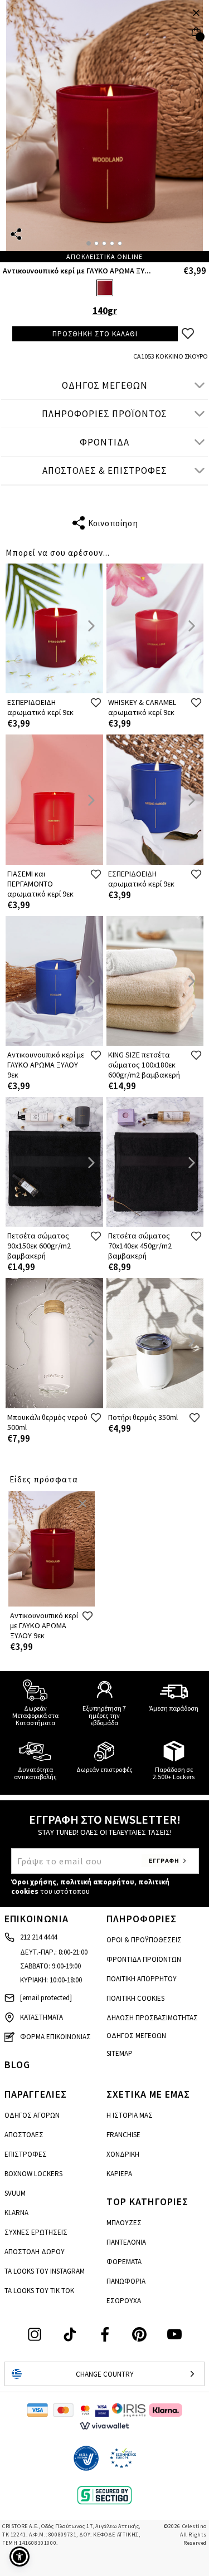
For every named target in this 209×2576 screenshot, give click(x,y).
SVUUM (15, 2193)
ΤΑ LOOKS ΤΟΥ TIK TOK (39, 2291)
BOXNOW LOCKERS (33, 2174)
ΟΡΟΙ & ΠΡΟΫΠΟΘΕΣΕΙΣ (144, 1940)
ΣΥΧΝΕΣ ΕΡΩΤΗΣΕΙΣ (36, 2232)
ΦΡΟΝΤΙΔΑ (104, 442)
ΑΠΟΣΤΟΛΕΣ (24, 2135)
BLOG (17, 2065)
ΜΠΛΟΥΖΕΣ (124, 2223)
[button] (20, 2557)
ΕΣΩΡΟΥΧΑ (124, 2301)
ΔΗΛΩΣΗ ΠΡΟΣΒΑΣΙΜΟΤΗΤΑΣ (152, 2018)
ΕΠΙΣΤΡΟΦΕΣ (26, 2154)
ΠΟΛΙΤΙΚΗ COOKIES (135, 1998)
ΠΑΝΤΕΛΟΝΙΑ (126, 2242)
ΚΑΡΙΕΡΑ (119, 2174)
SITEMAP (120, 2053)
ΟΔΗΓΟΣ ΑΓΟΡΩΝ (32, 2115)
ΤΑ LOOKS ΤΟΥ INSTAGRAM (45, 2271)
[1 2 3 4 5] (104, 131)
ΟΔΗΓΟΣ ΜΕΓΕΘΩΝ (105, 385)
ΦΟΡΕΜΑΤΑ (124, 2262)
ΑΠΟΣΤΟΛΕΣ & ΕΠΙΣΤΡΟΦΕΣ (105, 471)
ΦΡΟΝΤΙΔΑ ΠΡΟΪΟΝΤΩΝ (144, 1959)
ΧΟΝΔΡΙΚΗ (123, 2154)
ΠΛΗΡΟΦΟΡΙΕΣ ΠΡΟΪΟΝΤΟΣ (104, 414)
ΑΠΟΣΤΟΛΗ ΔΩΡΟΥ (35, 2252)
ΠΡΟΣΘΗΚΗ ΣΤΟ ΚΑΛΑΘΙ (95, 334)
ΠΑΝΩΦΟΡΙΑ (126, 2281)
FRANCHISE (123, 2135)
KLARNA (16, 2213)
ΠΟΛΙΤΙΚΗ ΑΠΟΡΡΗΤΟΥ (142, 1979)
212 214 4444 (38, 1937)
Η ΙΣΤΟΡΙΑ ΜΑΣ (130, 2115)
